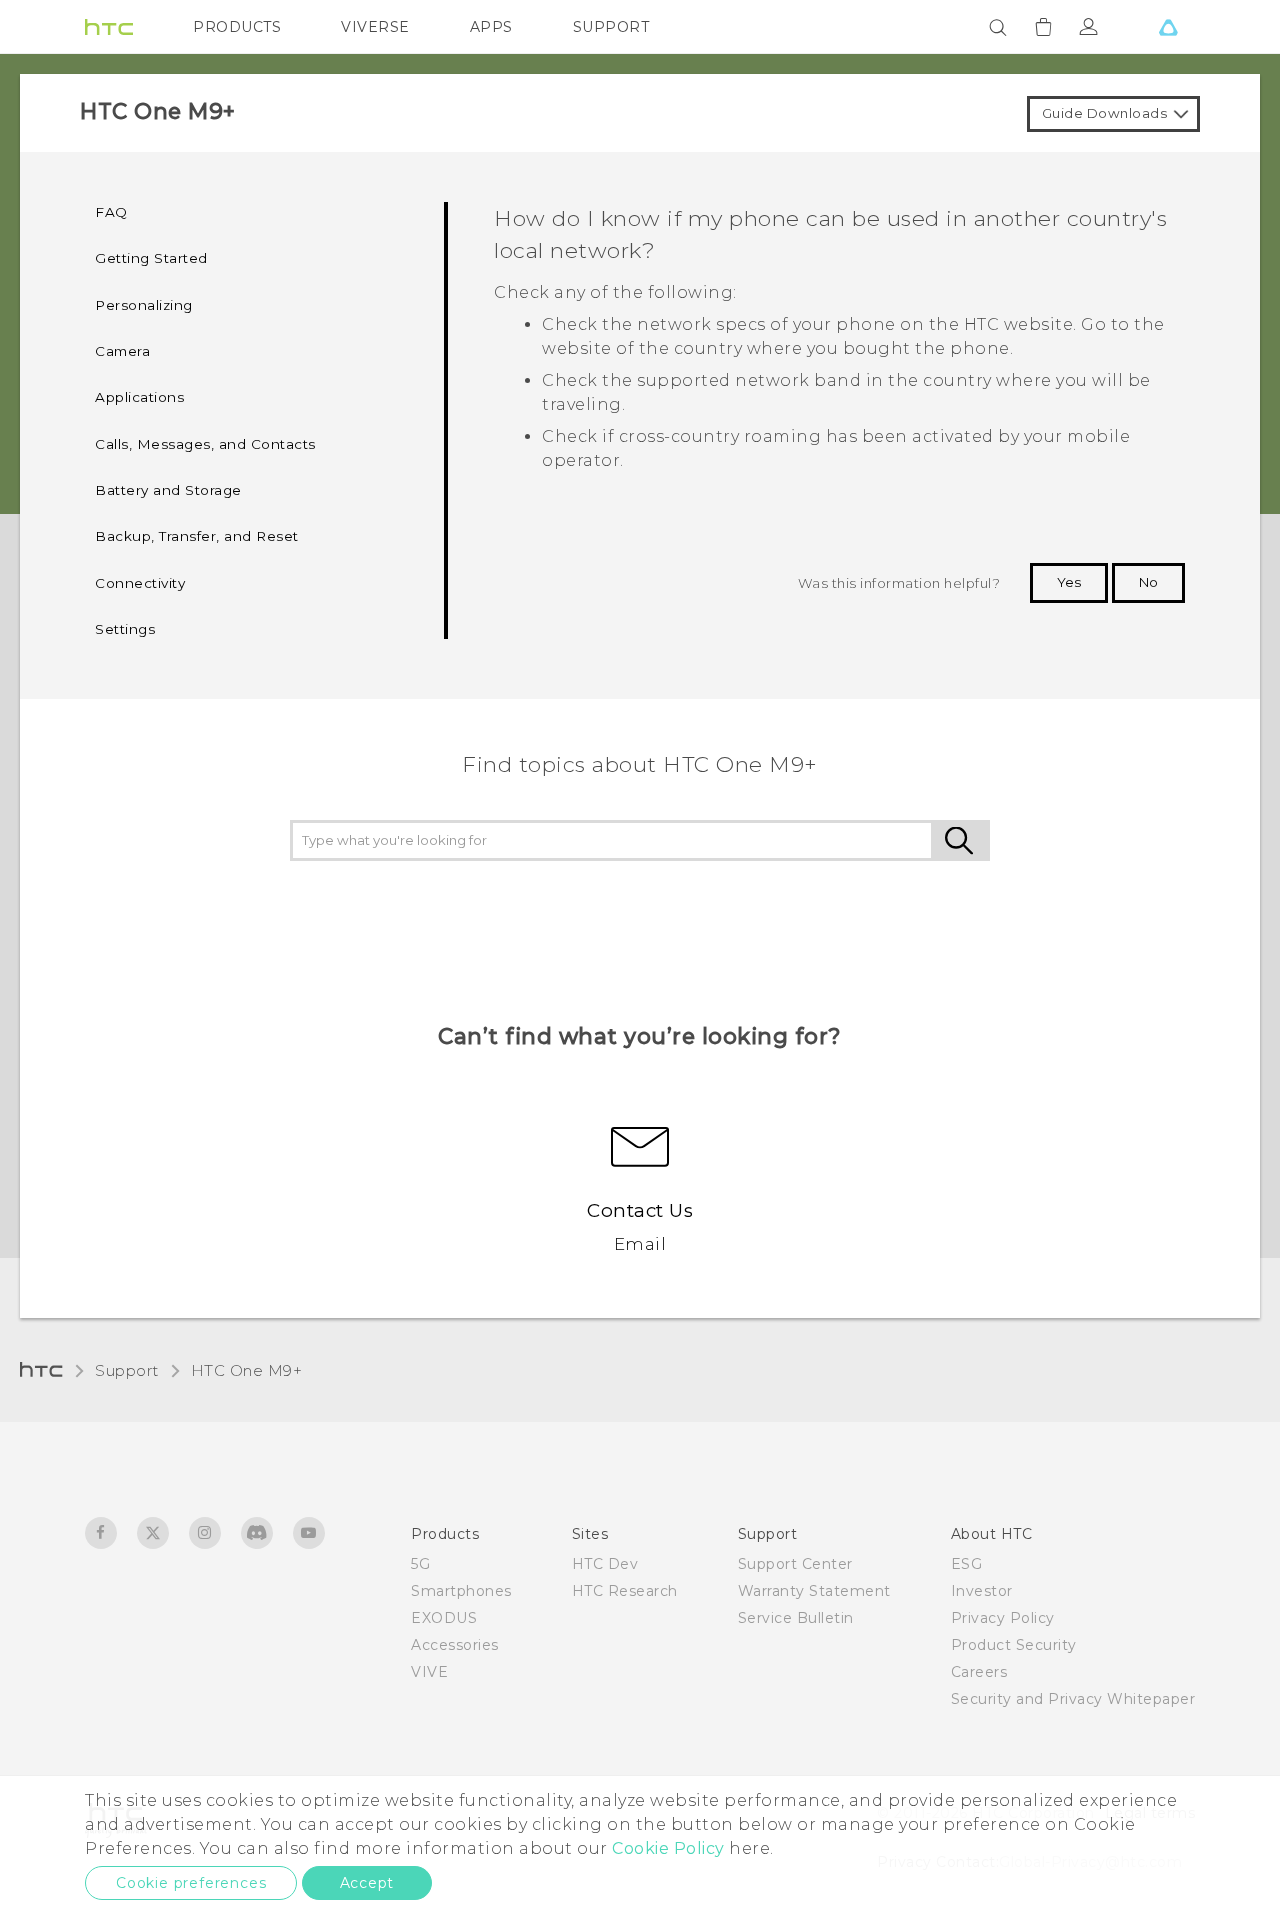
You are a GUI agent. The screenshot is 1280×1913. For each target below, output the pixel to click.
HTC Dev (605, 1564)
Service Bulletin (796, 1618)
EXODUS (444, 1618)
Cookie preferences (191, 1883)
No (1148, 582)
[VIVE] (1168, 27)
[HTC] (109, 27)
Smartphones (461, 1591)
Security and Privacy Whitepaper (1073, 1699)
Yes (1069, 582)
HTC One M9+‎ (247, 1370)
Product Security (1014, 1645)
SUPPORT (611, 27)
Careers (979, 1672)
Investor (982, 1591)
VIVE (429, 1672)
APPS (491, 27)
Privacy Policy (1003, 1618)
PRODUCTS (237, 27)
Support (127, 1370)
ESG (967, 1564)
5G (420, 1564)
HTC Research (625, 1591)
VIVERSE (375, 27)
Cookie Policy (668, 1848)
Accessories (455, 1645)
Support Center (795, 1564)
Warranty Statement (814, 1591)
